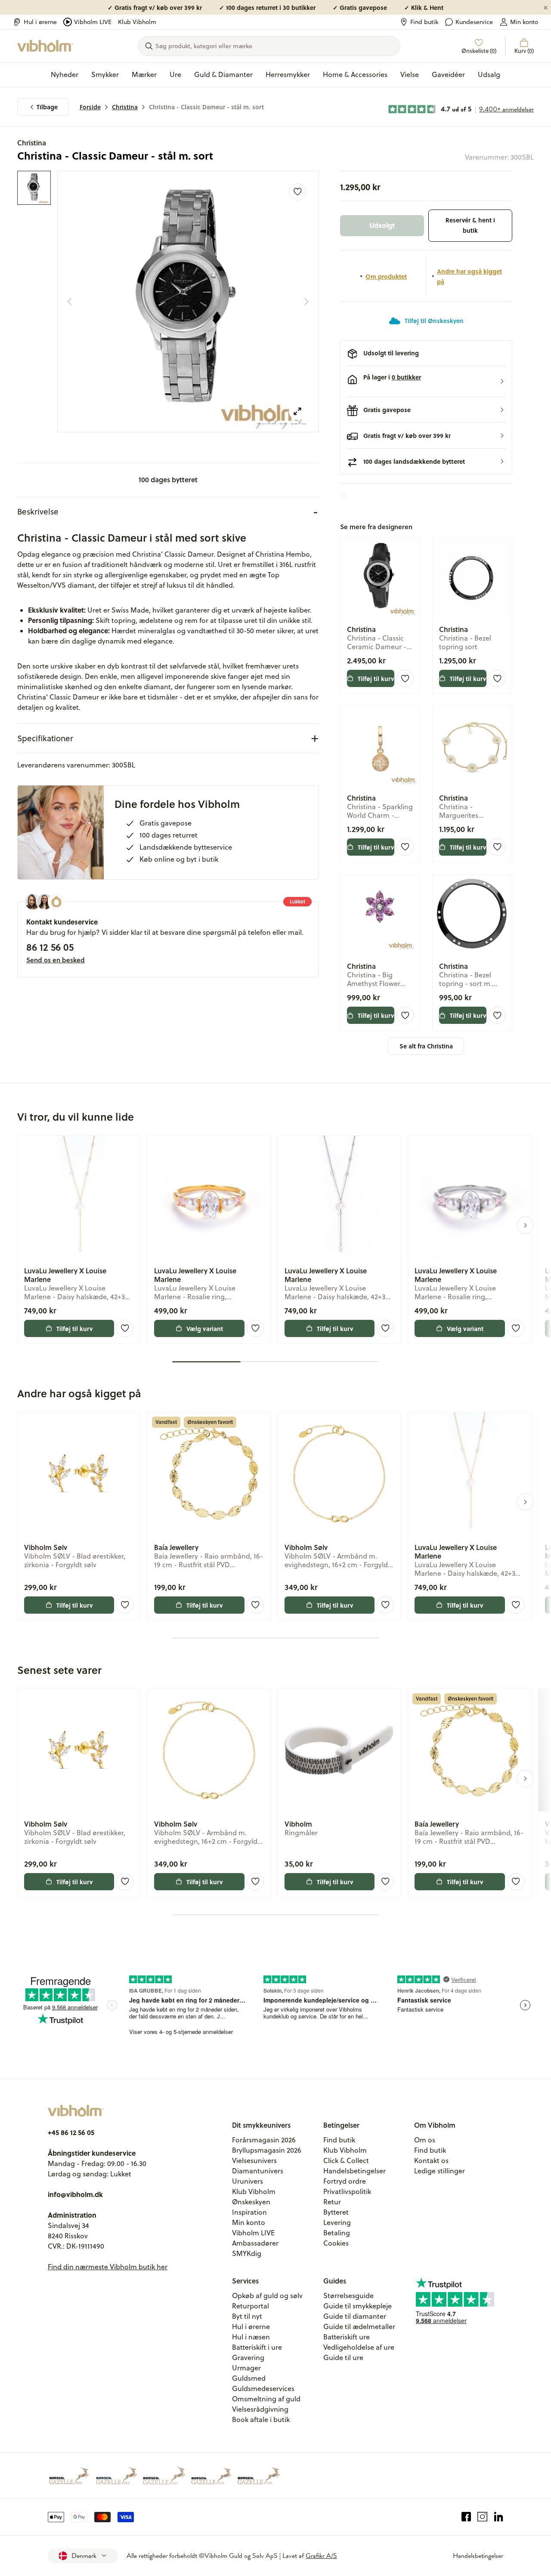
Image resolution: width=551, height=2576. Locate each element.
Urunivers (248, 2181)
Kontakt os (431, 2160)
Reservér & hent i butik (470, 225)
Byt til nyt (247, 2316)
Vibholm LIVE (93, 22)
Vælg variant (205, 1328)
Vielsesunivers (254, 2160)
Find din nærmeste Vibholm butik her (108, 2267)
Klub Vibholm (137, 22)
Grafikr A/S (321, 2556)
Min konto (524, 22)
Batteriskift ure (347, 2337)
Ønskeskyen (251, 2202)
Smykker (105, 74)
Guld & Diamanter (223, 74)
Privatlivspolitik (347, 2191)
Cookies (336, 2243)
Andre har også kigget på (469, 276)
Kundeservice (474, 22)
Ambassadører (255, 2243)
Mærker (144, 74)
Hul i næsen (251, 2337)
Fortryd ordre (345, 2181)
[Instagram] (482, 2517)
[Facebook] (466, 2517)
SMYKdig (247, 2253)
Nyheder (65, 74)
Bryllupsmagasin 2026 (267, 2150)
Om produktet (386, 276)
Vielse (410, 74)
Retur (332, 2202)
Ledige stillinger (440, 2171)
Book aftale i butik (261, 2419)
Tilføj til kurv (376, 678)
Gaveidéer (448, 74)
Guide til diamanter (355, 2316)
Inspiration (249, 2212)
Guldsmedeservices (263, 2388)
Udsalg (489, 74)
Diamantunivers (258, 2171)
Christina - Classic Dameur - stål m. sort (206, 107)
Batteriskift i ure (257, 2347)
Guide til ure (343, 2357)
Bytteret (336, 2212)
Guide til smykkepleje (358, 2306)
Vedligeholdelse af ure (359, 2347)
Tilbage (47, 107)
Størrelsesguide (348, 2296)
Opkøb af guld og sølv (267, 2296)
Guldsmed (249, 2378)
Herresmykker (288, 74)
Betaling (337, 2233)
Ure (175, 74)
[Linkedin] (499, 2517)
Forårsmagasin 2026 (264, 2140)
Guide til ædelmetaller (359, 2326)
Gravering (248, 2357)
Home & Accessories (355, 74)
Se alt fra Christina (426, 1046)
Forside (90, 107)
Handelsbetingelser (354, 2171)
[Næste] (306, 302)
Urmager (246, 2368)
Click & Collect (346, 2160)
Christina (125, 107)
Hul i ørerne (40, 22)
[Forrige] (69, 302)
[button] (426, 382)
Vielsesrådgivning (260, 2409)
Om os (425, 2140)
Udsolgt (382, 225)
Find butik (424, 22)
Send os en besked (56, 960)
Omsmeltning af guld (266, 2399)
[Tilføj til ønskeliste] (297, 192)
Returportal (251, 2306)
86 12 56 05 (50, 947)
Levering (337, 2222)
